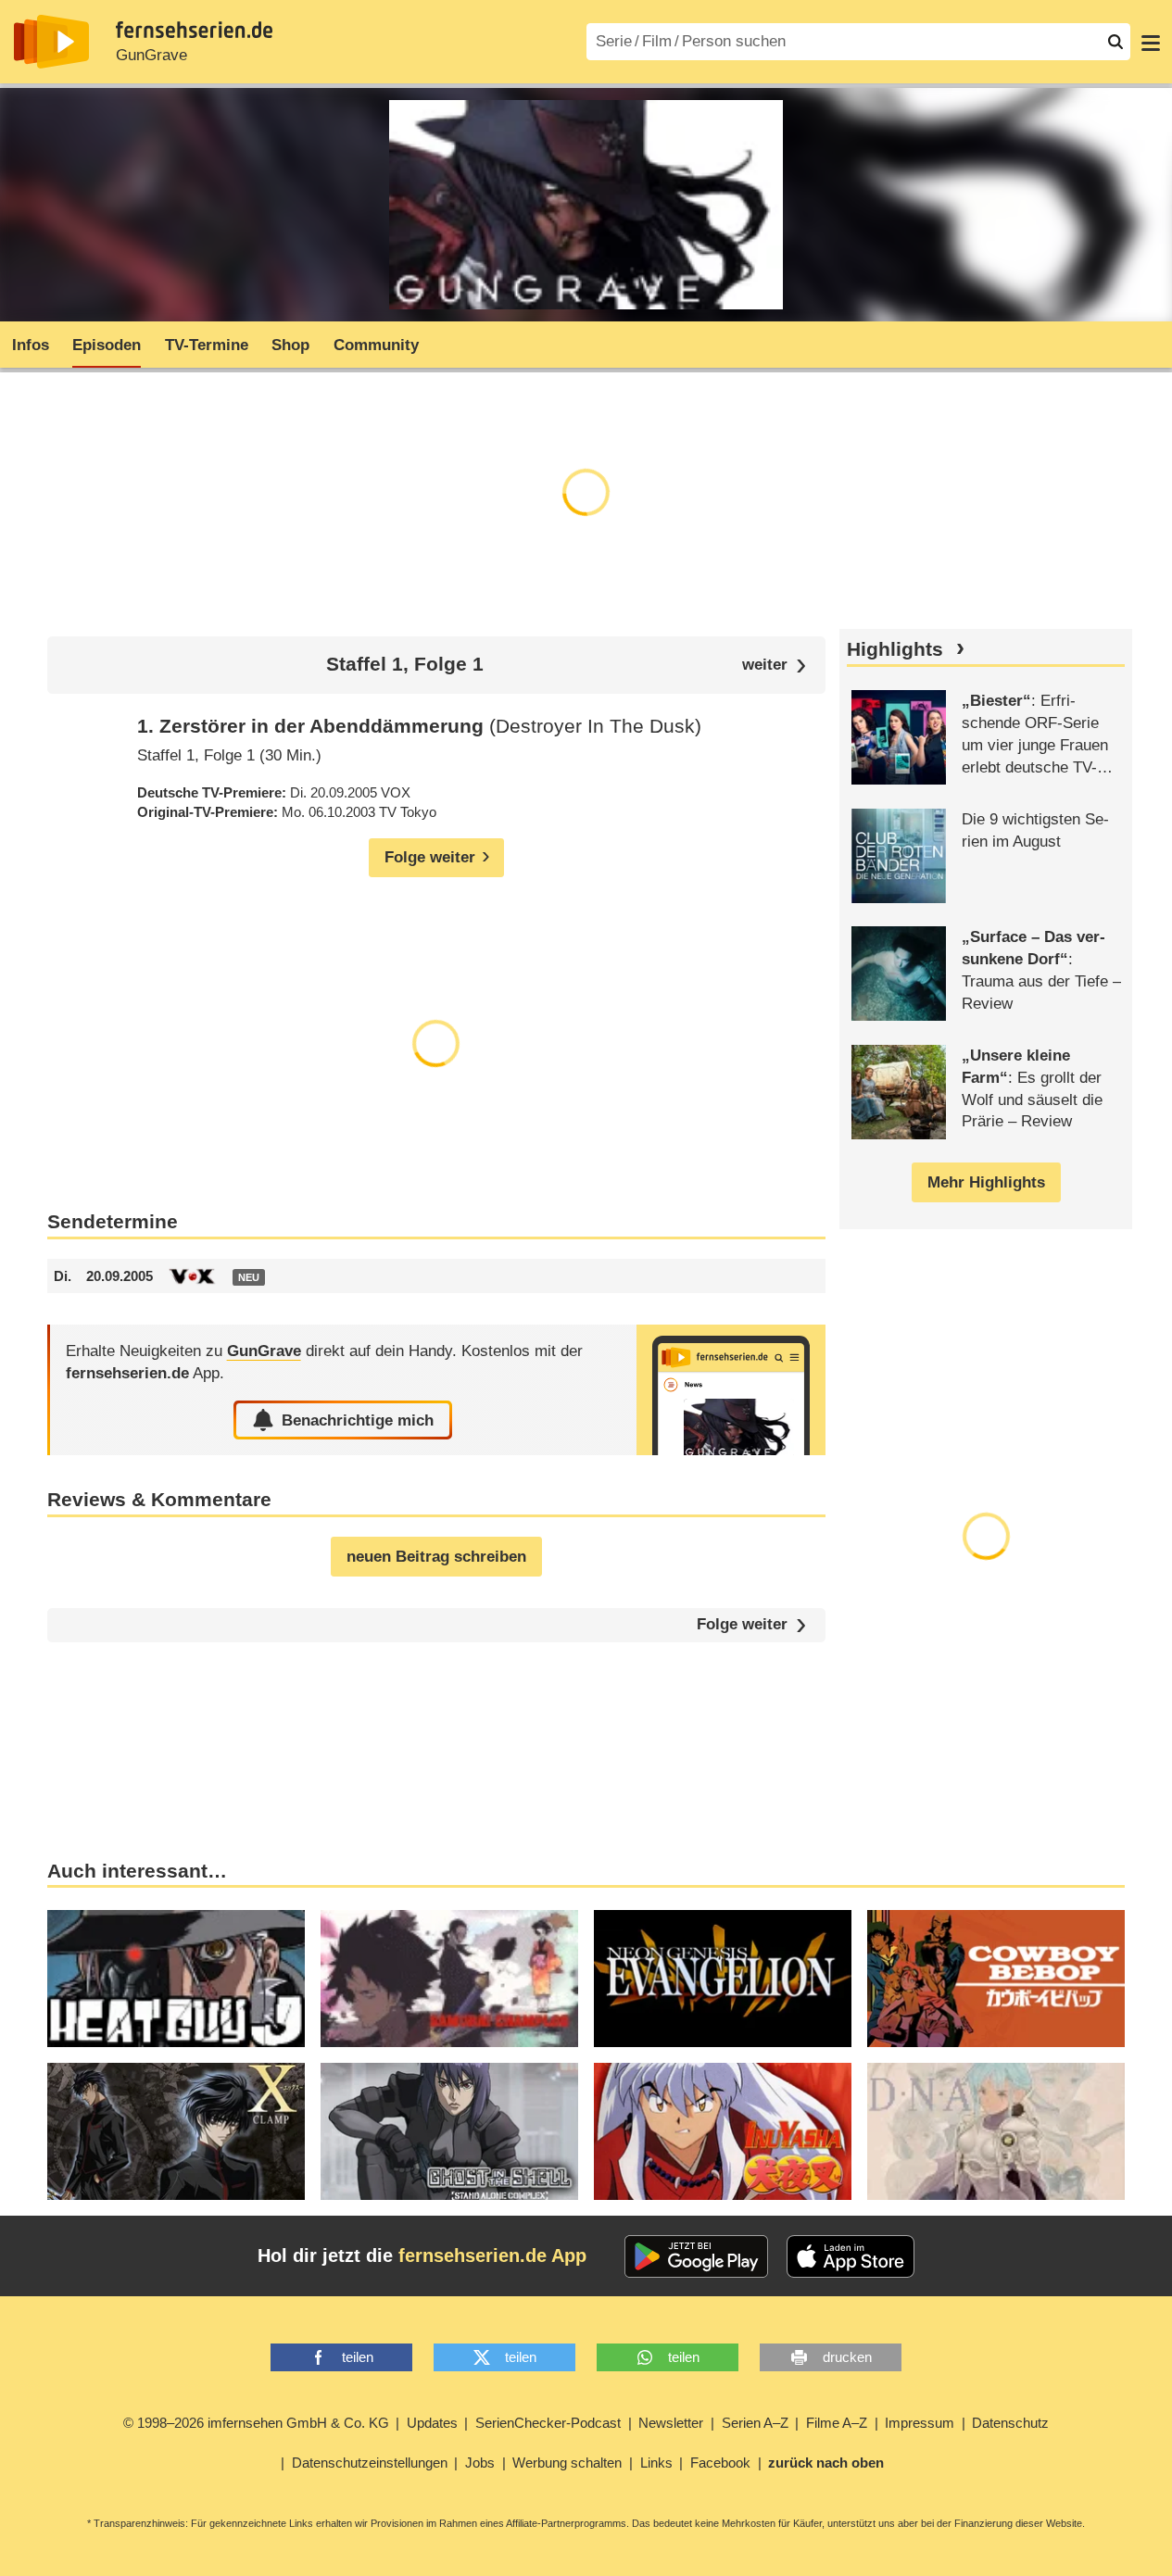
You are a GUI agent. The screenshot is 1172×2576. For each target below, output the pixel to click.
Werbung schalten (567, 2463)
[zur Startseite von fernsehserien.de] (51, 42)
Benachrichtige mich (358, 1420)
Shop (290, 345)
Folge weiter (742, 1625)
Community (376, 345)
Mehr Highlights (986, 1182)
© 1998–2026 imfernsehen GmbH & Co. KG (256, 2423)
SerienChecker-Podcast (548, 2423)
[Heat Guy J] (176, 1979)
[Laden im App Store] (851, 2256)
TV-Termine (207, 345)
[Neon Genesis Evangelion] (723, 1979)
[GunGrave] (731, 1390)
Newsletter (671, 2423)
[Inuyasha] (723, 2131)
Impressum (920, 2423)
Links (656, 2463)
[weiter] (774, 666)
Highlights (895, 649)
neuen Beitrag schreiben (436, 1557)
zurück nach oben (826, 2463)
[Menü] (1151, 42)
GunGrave (151, 55)
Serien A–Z (755, 2423)
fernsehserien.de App (492, 2256)
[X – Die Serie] (176, 2131)
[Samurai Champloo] (449, 1979)
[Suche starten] (1115, 42)
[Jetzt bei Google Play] (696, 2256)
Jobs (480, 2463)
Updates (432, 2423)
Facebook (720, 2463)
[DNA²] (996, 2131)
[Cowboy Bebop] (996, 1979)
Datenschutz (1010, 2423)
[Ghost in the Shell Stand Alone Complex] (449, 2131)
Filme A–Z (837, 2423)
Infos (31, 345)
